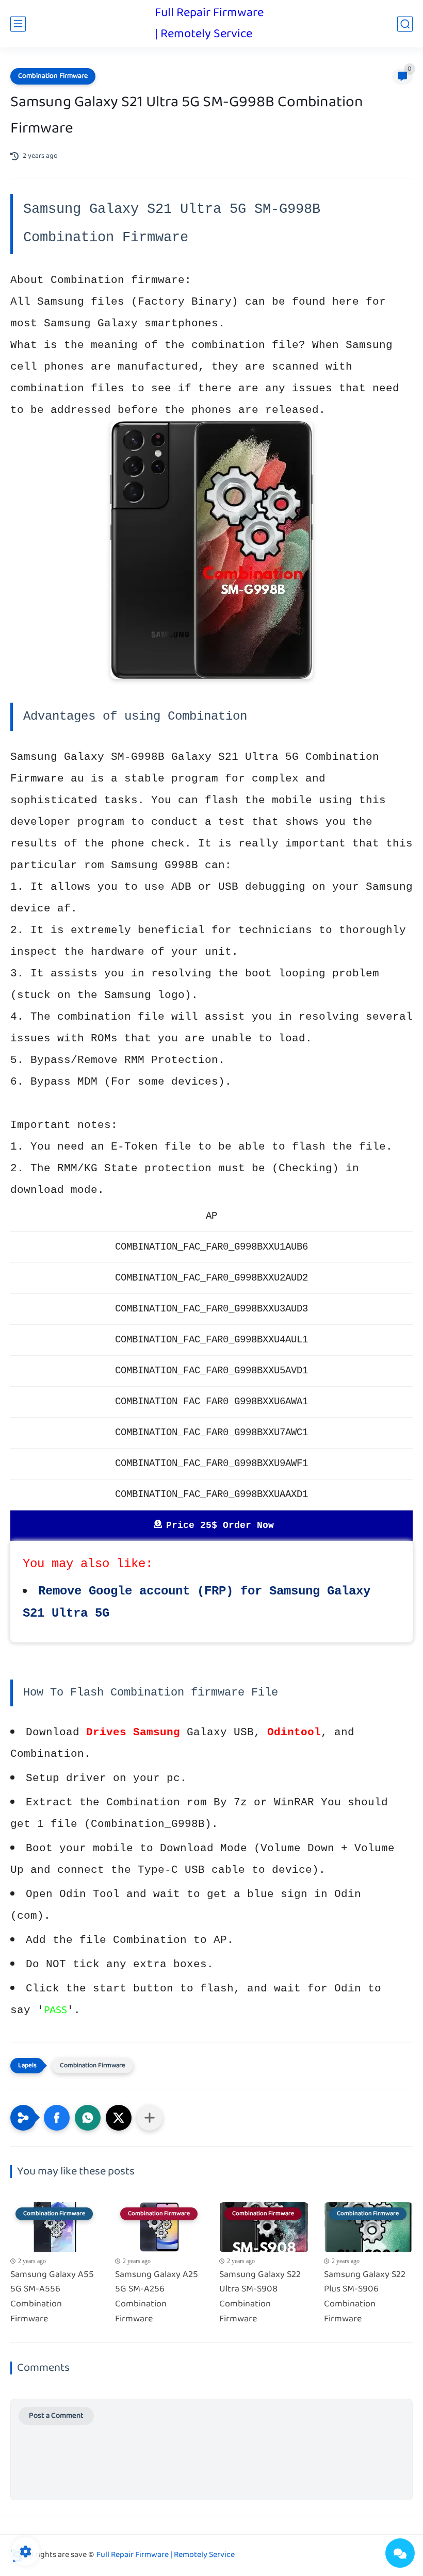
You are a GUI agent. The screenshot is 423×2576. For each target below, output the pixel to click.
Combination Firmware (53, 76)
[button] (57, 2118)
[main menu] (18, 24)
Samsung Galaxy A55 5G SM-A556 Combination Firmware (52, 2297)
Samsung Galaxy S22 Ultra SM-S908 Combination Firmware (260, 2297)
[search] (405, 24)
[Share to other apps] (150, 2118)
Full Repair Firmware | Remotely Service (209, 24)
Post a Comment (56, 2416)
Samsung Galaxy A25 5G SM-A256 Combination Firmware (157, 2297)
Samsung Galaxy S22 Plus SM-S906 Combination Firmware (365, 2297)
